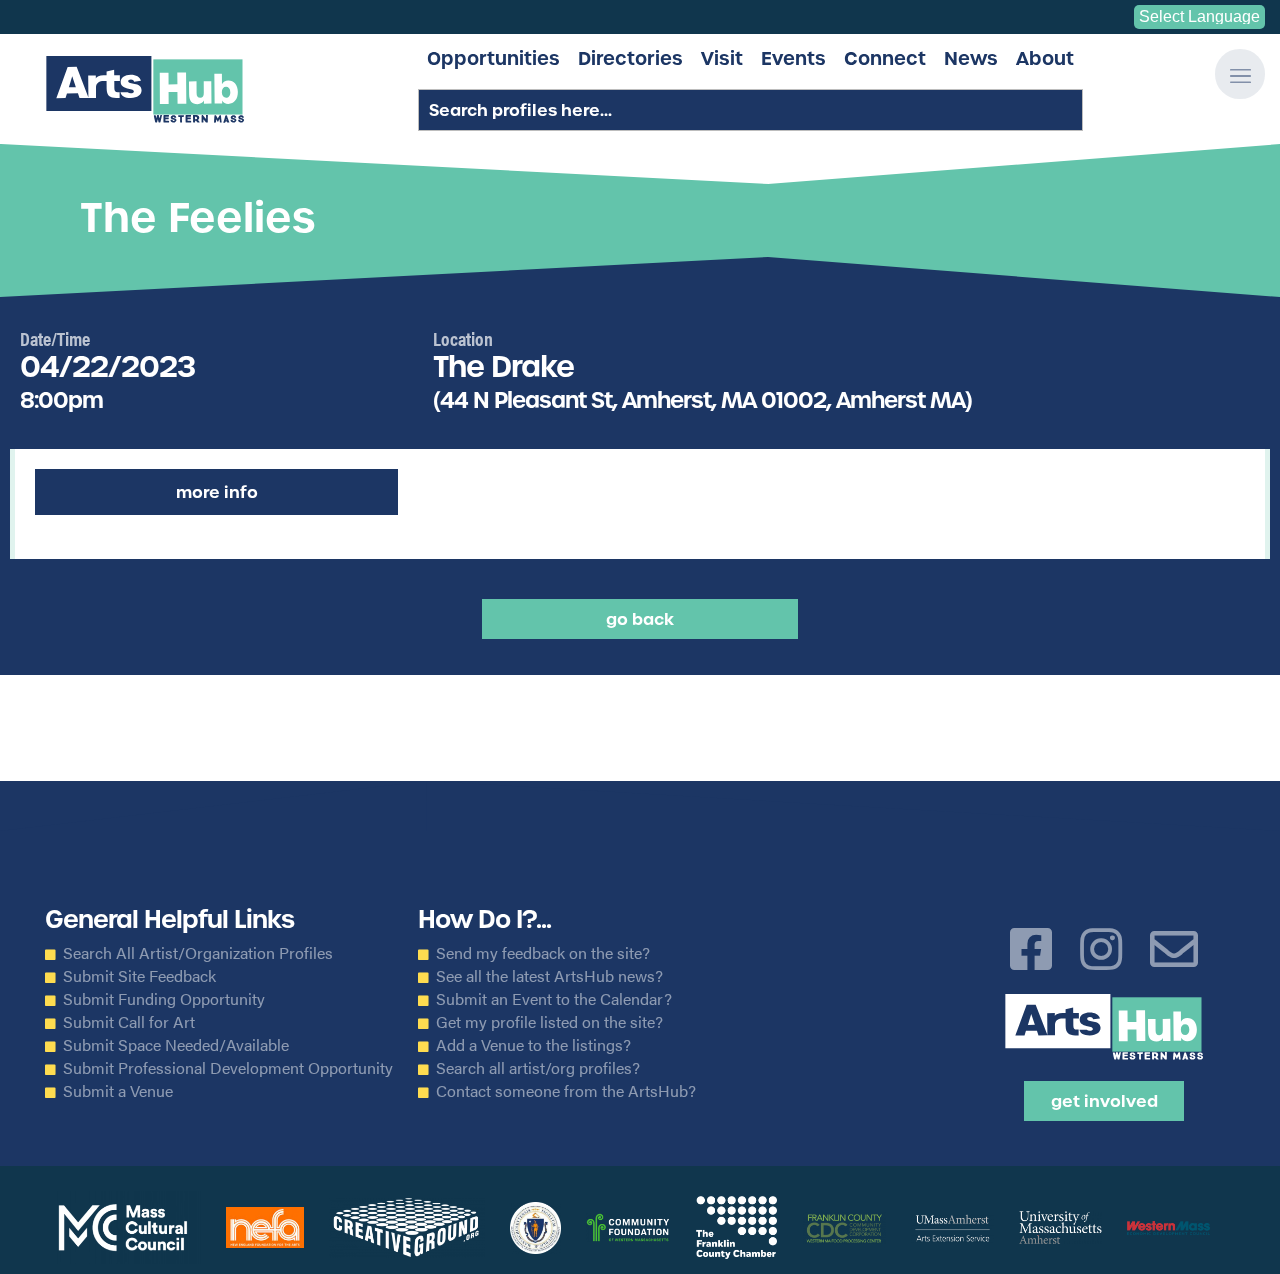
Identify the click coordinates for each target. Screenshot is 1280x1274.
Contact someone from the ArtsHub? (566, 1091)
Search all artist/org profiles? (538, 1068)
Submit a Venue (118, 1091)
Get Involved (1104, 1101)
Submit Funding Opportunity (164, 999)
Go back (640, 619)
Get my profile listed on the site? (549, 1022)
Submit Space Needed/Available (176, 1045)
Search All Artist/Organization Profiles (198, 953)
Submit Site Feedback (139, 976)
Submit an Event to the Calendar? (554, 999)
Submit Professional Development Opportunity (228, 1068)
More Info (217, 492)
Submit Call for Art (129, 1022)
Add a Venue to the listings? (533, 1045)
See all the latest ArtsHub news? (549, 976)
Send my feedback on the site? (543, 953)
